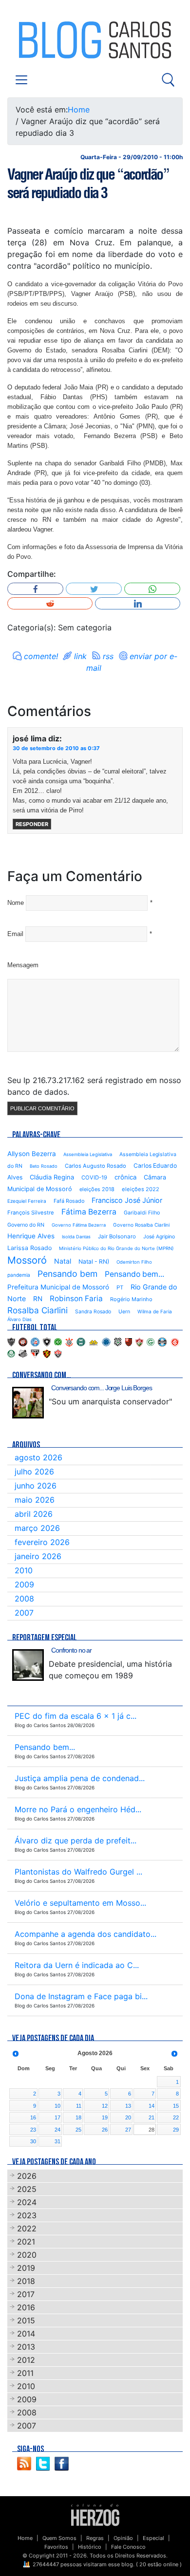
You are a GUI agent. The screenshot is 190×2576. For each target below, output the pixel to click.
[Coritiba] (81, 1341)
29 (176, 2130)
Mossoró (27, 1260)
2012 (26, 2360)
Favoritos (56, 2547)
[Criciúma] (94, 1341)
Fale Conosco (128, 2547)
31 (57, 2141)
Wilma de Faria (155, 1311)
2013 (26, 2347)
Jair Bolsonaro (117, 1236)
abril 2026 (34, 1514)
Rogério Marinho (131, 1299)
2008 (24, 1599)
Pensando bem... (134, 1274)
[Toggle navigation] (21, 80)
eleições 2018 (97, 1189)
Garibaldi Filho (142, 1213)
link (80, 656)
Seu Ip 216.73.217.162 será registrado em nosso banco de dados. (94, 1086)
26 (105, 2130)
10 (57, 2106)
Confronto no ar (71, 1650)
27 (128, 2130)
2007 (24, 1613)
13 (128, 2106)
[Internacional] (175, 1341)
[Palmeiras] (11, 1353)
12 (105, 2106)
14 (152, 2106)
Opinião (123, 2538)
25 (78, 2130)
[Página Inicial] (95, 2514)
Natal (63, 1261)
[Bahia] (35, 1341)
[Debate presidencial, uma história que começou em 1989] (28, 1665)
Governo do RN (26, 1225)
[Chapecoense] (58, 1341)
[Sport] (47, 1353)
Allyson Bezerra (32, 1154)
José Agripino (159, 1237)
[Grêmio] (162, 1341)
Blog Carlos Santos (48, 40)
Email (15, 934)
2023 (27, 2215)
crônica (125, 1177)
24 (57, 2130)
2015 (26, 2320)
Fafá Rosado (69, 1201)
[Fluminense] (139, 1341)
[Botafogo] (47, 1341)
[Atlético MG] (11, 1341)
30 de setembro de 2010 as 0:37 (56, 748)
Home (79, 110)
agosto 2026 (38, 1457)
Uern (124, 1312)
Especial (153, 2538)
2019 (26, 2268)
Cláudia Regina (52, 1177)
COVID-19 (94, 1178)
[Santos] (23, 1353)
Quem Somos (59, 2538)
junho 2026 (36, 1486)
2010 (24, 1570)
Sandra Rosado (93, 1312)
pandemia (19, 1275)
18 (78, 2117)
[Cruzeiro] (106, 1341)
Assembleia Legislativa (88, 1154)
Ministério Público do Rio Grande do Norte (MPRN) (116, 1248)
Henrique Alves (31, 1236)
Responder (32, 824)
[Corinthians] (69, 1341)
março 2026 (37, 1528)
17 (57, 2117)
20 (128, 2117)
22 (176, 2117)
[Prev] (16, 2054)
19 (105, 2117)
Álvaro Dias (19, 1319)
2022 (27, 2228)
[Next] (174, 2054)
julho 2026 (34, 1472)
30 (33, 2141)
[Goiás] (151, 1341)
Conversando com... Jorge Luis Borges (102, 1388)
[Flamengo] (129, 1341)
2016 (26, 2307)
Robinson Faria (76, 1298)
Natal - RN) (94, 1261)
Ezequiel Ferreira (27, 1201)
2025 (27, 2189)
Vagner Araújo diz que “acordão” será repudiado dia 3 (88, 184)
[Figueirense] (118, 1341)
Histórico (90, 2547)
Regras (95, 2538)
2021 (26, 2242)
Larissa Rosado (29, 1248)
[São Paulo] (35, 1353)
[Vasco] (58, 1353)
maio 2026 (35, 1500)
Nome (16, 903)
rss (108, 656)
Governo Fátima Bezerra (79, 1225)
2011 (25, 2373)
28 (152, 2130)
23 (33, 2130)
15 (176, 2106)
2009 (24, 1584)
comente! (41, 656)
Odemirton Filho (134, 1262)
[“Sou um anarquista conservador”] (28, 1403)
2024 (27, 2202)
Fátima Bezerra (89, 1212)
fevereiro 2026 (42, 1542)
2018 (26, 2281)
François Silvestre (31, 1213)
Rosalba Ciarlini (38, 1310)
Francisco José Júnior (127, 1200)
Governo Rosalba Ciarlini (141, 1225)
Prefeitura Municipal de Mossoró (58, 1287)
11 (79, 2106)
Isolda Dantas (76, 1237)
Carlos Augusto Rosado (95, 1166)
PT (120, 1288)
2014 (26, 2334)
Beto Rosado (44, 1166)
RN (38, 1299)
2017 (26, 2294)
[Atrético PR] (23, 1341)
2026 (27, 2176)
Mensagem (23, 965)
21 (152, 2117)
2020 (27, 2255)
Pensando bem (67, 1274)
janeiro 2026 (38, 1556)
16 (33, 2117)
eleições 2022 (141, 1189)
